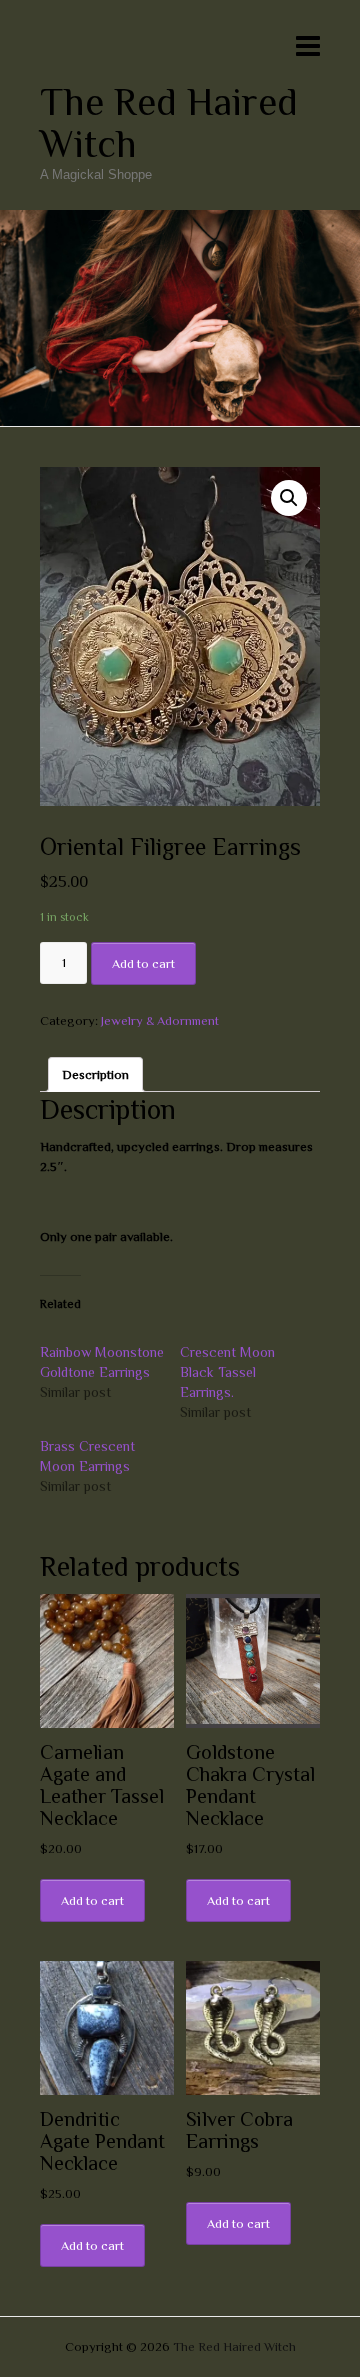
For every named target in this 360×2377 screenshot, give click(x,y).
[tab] (95, 1074)
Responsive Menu (308, 45)
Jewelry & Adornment (160, 1020)
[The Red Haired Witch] (180, 219)
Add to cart (143, 963)
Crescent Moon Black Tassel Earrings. (227, 1372)
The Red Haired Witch (169, 123)
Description (95, 1074)
